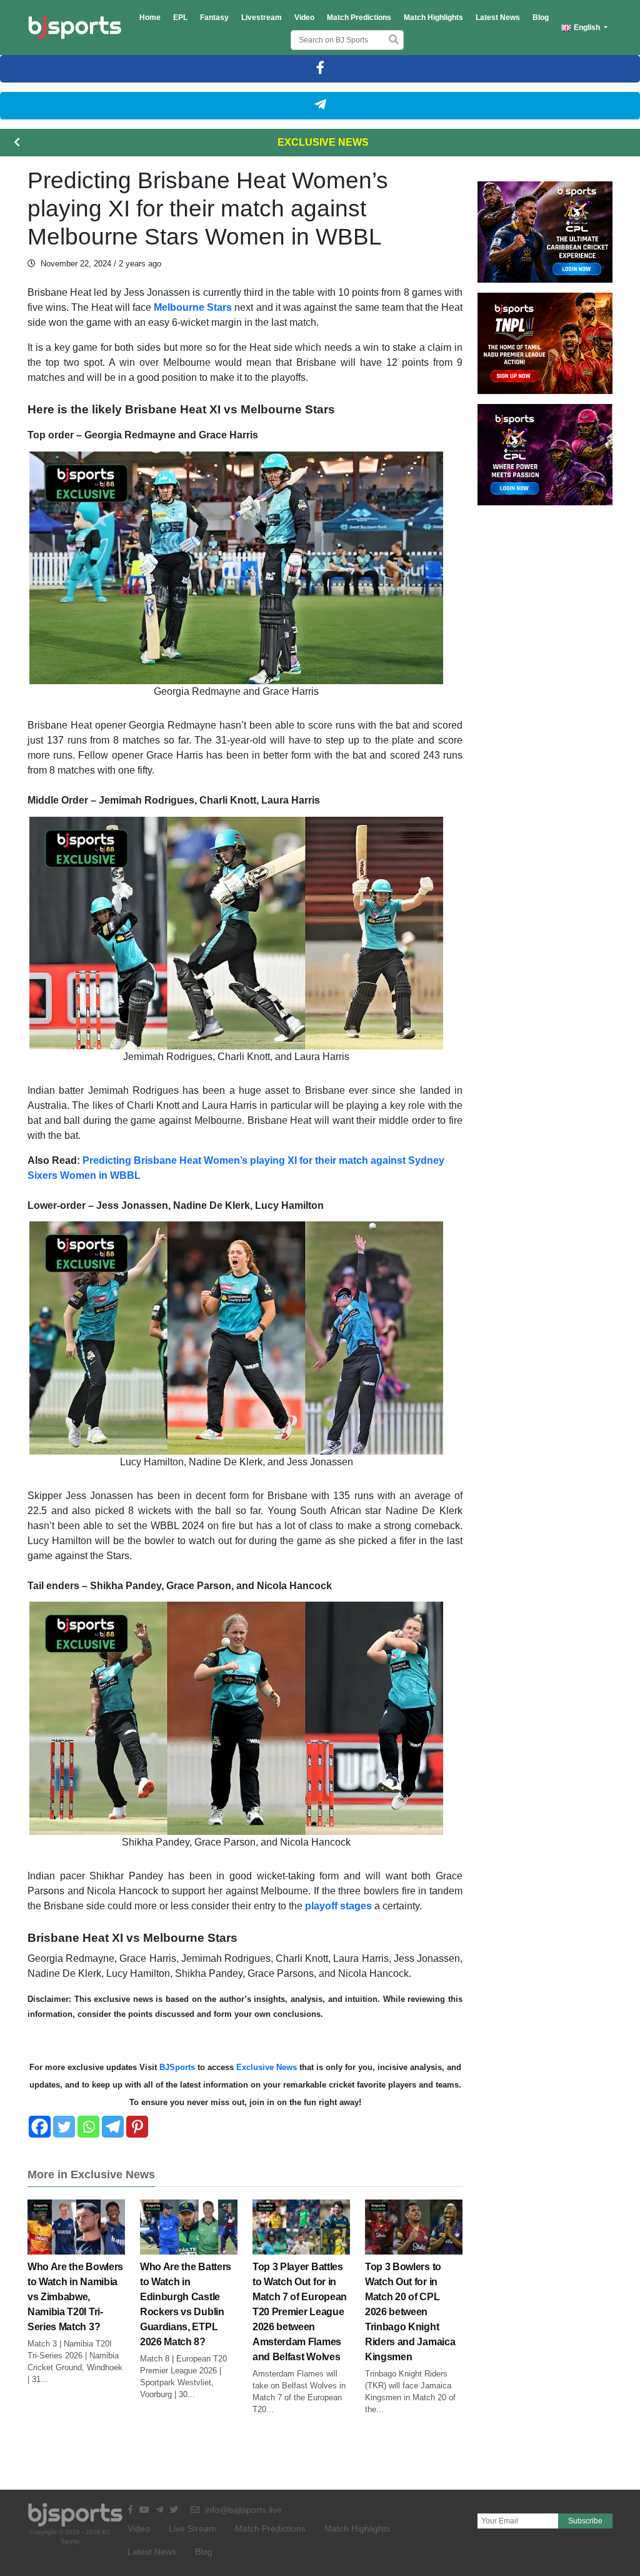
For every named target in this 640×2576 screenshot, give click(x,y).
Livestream (262, 18)
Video (304, 18)
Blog (541, 18)
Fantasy (214, 18)
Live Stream (192, 2528)
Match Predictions (359, 18)
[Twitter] (64, 2127)
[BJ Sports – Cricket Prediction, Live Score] (75, 28)
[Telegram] (113, 2127)
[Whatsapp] (88, 2127)
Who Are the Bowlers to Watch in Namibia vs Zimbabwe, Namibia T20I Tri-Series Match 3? (75, 2297)
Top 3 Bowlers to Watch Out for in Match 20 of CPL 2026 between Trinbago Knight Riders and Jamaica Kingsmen (410, 2312)
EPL (180, 18)
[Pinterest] (137, 2127)
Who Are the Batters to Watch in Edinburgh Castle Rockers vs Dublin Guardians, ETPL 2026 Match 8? (186, 2304)
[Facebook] (40, 2127)
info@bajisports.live (242, 2510)
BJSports (176, 2067)
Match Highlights (433, 18)
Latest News (498, 18)
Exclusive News (323, 142)
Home (150, 18)
